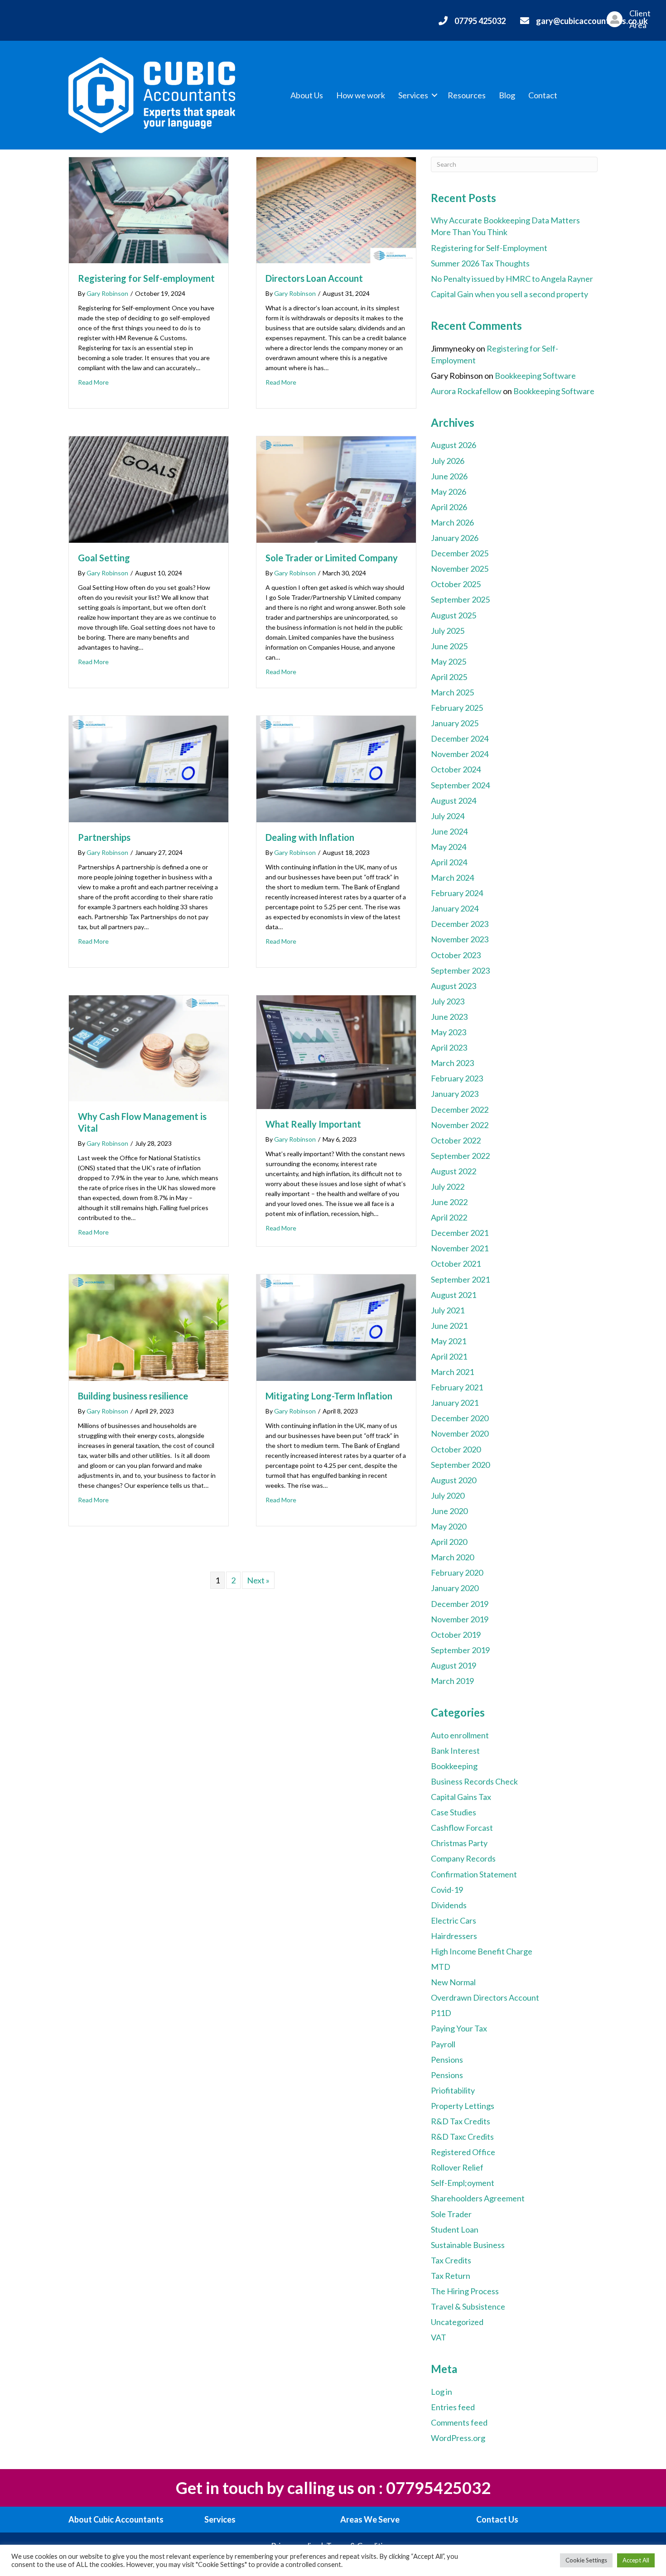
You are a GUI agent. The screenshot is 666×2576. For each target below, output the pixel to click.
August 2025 (454, 615)
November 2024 (460, 754)
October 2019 (456, 1635)
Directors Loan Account (314, 278)
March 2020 (452, 1557)
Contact (543, 95)
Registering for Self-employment (146, 278)
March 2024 (452, 878)
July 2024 (448, 816)
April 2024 (449, 862)
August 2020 (454, 1480)
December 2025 (460, 553)
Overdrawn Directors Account (485, 1997)
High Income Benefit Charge (482, 1951)
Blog (507, 95)
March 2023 (452, 1063)
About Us (307, 95)
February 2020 (457, 1573)
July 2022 (448, 1187)
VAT (439, 2337)
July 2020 (448, 1495)
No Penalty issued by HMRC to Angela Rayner (512, 279)
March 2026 (452, 522)
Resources (467, 95)
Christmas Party (459, 1843)
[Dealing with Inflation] (336, 768)
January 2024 (455, 908)
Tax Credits (451, 2260)
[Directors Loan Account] (336, 209)
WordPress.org (458, 2438)
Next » (258, 1580)
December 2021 (460, 1233)
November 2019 (460, 1619)
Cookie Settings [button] (586, 2560)
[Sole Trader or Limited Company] (336, 488)
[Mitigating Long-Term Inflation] (336, 1327)
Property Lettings (463, 2106)
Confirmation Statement (474, 1874)
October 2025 (456, 584)
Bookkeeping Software (535, 376)
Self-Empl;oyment (463, 2183)
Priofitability (453, 2090)
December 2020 (460, 1418)
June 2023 (449, 1017)
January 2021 (455, 1403)
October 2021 (456, 1264)
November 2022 (460, 1125)
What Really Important (313, 1124)
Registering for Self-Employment (489, 248)
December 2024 (460, 738)
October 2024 (456, 769)
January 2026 (455, 538)
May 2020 (449, 1526)
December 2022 (460, 1110)
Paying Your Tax (459, 2028)
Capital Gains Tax (461, 1797)
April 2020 (449, 1542)
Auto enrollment (460, 1735)
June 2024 (449, 831)
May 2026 (449, 492)
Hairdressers (454, 1936)
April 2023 (449, 1047)
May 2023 (449, 1032)
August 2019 (454, 1665)
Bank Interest (455, 1751)
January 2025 (455, 723)
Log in (442, 2392)
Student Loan (455, 2229)
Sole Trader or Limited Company (332, 558)
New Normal (453, 1982)
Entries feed (453, 2407)
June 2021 (449, 1326)
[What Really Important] (336, 1051)
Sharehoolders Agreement (478, 2198)
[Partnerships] (149, 768)
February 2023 (457, 1078)
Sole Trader (451, 2214)
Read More (93, 382)
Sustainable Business (468, 2245)
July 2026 (448, 461)
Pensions (447, 2060)
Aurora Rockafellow (466, 391)
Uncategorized (457, 2322)
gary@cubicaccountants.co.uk (592, 21)
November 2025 (460, 569)
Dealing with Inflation (310, 837)
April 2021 (449, 1356)
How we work (361, 95)
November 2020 (460, 1433)
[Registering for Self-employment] (149, 209)
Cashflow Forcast (462, 1828)
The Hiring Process (465, 2291)
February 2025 (457, 708)
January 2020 (455, 1588)
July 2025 (448, 631)
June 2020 (449, 1511)
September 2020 (460, 1465)
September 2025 (460, 599)
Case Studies (454, 1812)
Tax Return (451, 2276)
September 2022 (460, 1156)
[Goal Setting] (149, 488)
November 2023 (460, 939)
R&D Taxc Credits (462, 2137)
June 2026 (449, 476)
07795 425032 (480, 21)
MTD (441, 1967)
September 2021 (460, 1279)
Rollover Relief (457, 2167)
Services (413, 95)
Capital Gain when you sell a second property (509, 294)
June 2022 (449, 1202)
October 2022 (456, 1140)
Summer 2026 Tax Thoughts (480, 263)
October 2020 (456, 1449)
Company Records (463, 1858)
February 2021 (457, 1387)
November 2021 (460, 1248)
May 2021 (449, 1341)
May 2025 (449, 661)
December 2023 (460, 924)
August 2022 (454, 1171)
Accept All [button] (636, 2560)
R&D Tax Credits (461, 2121)
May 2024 (449, 847)
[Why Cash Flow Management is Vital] (149, 1047)
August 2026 (454, 445)
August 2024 (454, 801)
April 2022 (449, 1217)
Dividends (449, 1905)
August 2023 (454, 986)
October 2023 (456, 955)
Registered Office (463, 2152)
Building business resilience (133, 1396)
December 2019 (460, 1604)
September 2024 (460, 785)
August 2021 (454, 1295)
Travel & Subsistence (468, 2306)
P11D (441, 2013)
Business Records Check (474, 1781)
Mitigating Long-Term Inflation (332, 1396)
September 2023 (460, 970)
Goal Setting (104, 558)
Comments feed (459, 2422)
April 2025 (449, 677)
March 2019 (452, 1681)
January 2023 (455, 1094)
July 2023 (448, 1001)
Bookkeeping (454, 1766)
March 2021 (452, 1372)
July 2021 (448, 1310)
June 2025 (449, 646)
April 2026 (449, 507)
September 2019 (460, 1650)
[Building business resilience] (149, 1327)
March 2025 (452, 692)
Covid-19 (447, 1890)
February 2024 (457, 893)
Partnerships (104, 837)
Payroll (443, 2044)
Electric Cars (454, 1920)
